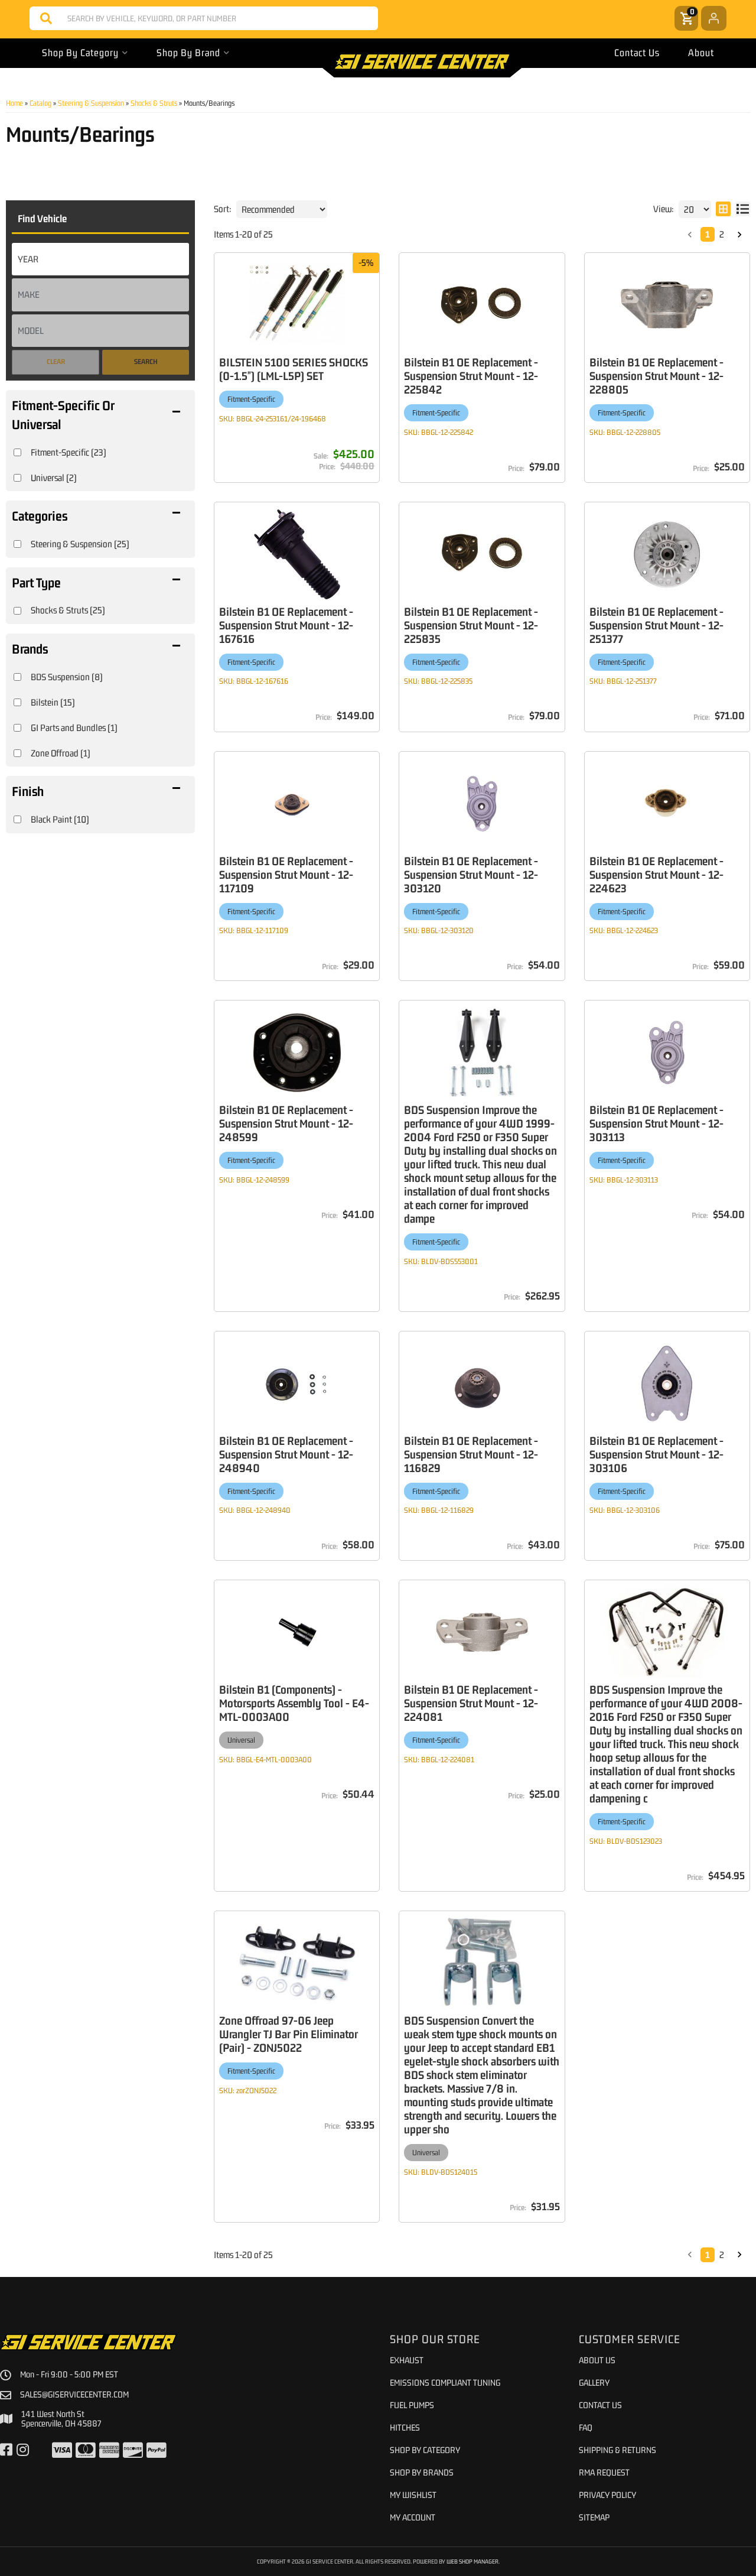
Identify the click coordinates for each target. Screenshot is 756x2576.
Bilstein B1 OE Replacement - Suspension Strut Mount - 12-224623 (656, 874)
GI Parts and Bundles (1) (74, 727)
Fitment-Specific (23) (69, 452)
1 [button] (708, 234)
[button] (204, 18)
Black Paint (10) (60, 819)
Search (146, 362)
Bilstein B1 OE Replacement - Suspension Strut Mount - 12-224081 (471, 1703)
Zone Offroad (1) (61, 753)
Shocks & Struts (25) (68, 610)
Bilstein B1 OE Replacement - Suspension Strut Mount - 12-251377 (656, 625)
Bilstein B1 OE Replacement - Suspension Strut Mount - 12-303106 (656, 1454)
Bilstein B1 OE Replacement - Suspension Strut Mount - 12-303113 (656, 1123)
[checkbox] (17, 452)
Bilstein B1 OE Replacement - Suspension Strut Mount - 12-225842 (471, 376)
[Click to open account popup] (714, 18)
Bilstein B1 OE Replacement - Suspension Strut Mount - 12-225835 (471, 625)
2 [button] (722, 234)
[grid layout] (723, 209)
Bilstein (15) (53, 702)
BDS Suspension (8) (67, 677)
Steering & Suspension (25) (80, 544)
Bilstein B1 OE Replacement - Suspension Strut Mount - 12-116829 (471, 1454)
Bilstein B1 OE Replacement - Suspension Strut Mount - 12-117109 (286, 874)
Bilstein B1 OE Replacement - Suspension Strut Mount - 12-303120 (471, 874)
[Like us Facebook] (6, 2450)
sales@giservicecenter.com (74, 2395)
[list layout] (743, 209)
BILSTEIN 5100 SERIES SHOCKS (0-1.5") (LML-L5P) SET (294, 369)
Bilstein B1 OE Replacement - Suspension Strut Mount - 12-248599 (286, 1123)
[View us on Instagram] (23, 2450)
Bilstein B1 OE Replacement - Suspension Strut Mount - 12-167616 (286, 625)
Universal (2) (54, 477)
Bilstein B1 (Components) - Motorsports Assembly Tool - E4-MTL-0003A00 (294, 1703)
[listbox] (100, 259)
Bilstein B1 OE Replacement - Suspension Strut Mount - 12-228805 (656, 376)
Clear (56, 362)
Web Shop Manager (472, 2561)
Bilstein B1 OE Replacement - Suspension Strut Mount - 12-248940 (286, 1454)
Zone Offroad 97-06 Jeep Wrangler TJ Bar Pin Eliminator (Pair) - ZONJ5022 (289, 2034)
